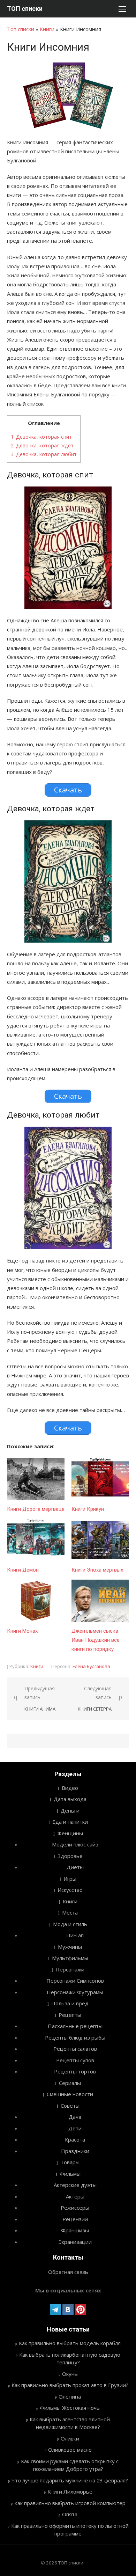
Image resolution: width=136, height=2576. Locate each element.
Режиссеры (75, 2208)
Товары (70, 2162)
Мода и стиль (70, 1924)
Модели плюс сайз (75, 1844)
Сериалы (70, 2083)
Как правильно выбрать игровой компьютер (70, 2503)
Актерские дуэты (75, 2185)
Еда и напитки (70, 1822)
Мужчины (70, 1947)
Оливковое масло (70, 2450)
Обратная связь (68, 2272)
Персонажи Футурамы (75, 1992)
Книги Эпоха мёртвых (97, 1570)
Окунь (70, 2374)
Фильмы (70, 2174)
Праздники (75, 2151)
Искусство (70, 1890)
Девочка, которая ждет (42, 445)
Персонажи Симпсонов (75, 1981)
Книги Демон (23, 1570)
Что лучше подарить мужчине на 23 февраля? (70, 2480)
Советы (70, 2106)
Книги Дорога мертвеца (36, 1509)
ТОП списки (25, 9)
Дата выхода (70, 1799)
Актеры (75, 2196)
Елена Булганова (91, 1666)
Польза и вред (70, 2003)
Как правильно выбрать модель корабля (70, 2343)
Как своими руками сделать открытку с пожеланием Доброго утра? (70, 2465)
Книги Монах (22, 1631)
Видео (70, 1788)
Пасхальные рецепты (75, 2026)
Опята (70, 2514)
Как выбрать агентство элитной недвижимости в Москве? (70, 2423)
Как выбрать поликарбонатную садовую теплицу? (70, 2359)
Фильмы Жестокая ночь (70, 2408)
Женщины (70, 1833)
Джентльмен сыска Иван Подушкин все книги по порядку (96, 1640)
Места (70, 1912)
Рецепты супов (75, 2060)
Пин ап (75, 1935)
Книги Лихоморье (70, 2491)
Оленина (70, 2396)
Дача (75, 2117)
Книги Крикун (88, 1509)
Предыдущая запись (40, 1699)
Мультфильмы (70, 1958)
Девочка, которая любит (44, 454)
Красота (75, 2139)
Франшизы (75, 2230)
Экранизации (75, 2242)
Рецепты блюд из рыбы (75, 2037)
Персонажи (70, 1969)
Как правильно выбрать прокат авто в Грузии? (70, 2385)
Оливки (70, 2438)
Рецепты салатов (75, 2049)
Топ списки (21, 29)
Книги (47, 29)
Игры (70, 1879)
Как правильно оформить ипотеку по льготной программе (70, 2530)
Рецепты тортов (75, 2071)
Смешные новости (70, 2094)
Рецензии (75, 2219)
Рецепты (70, 2015)
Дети (75, 2128)
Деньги (70, 1810)
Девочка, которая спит (41, 437)
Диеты (75, 1867)
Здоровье (70, 1856)
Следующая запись (95, 1699)
